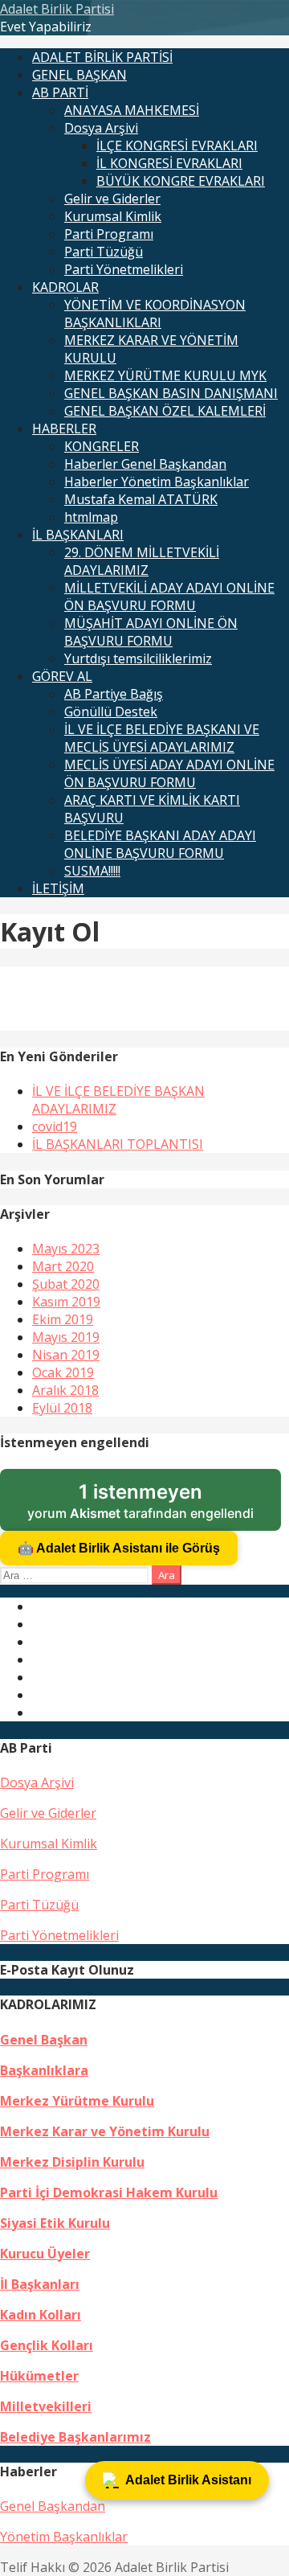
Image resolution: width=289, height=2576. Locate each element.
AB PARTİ (60, 92)
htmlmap (91, 517)
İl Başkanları (40, 2284)
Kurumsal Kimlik (113, 216)
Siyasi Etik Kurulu (55, 2223)
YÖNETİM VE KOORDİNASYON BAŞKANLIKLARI (155, 314)
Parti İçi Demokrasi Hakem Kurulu (109, 2192)
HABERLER (64, 429)
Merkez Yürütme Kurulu (77, 2101)
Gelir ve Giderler (112, 199)
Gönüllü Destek (111, 712)
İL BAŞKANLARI (78, 535)
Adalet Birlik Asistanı (188, 2480)
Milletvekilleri (46, 2406)
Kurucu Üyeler (45, 2254)
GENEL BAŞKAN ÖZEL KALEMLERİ (165, 411)
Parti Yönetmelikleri (124, 269)
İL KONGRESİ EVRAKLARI (169, 163)
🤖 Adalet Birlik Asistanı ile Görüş (119, 1548)
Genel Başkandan (53, 2506)
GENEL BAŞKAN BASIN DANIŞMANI (171, 393)
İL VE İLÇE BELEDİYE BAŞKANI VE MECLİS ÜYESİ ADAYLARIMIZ (162, 738)
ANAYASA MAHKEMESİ (132, 110)
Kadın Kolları (41, 2315)
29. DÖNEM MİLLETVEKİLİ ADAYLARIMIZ (142, 561)
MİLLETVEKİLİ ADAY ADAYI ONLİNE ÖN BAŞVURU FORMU (169, 597)
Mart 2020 (63, 1266)
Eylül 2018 (62, 1408)
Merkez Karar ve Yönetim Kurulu (105, 2131)
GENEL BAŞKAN (79, 75)
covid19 (55, 1126)
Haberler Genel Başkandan (145, 464)
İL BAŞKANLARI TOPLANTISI (118, 1144)
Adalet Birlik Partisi (57, 9)
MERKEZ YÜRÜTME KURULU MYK (165, 375)
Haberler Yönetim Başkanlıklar (157, 482)
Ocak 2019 (63, 1372)
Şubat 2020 (66, 1284)
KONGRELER (102, 446)
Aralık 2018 (65, 1390)
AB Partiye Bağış (114, 694)
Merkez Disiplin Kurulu (72, 2162)
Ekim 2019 (63, 1319)
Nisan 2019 (66, 1355)
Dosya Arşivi (101, 128)
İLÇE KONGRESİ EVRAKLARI (177, 146)
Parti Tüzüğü (104, 252)
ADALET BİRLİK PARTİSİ (102, 57)
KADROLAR (65, 287)
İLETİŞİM (58, 888)
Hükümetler (39, 2376)
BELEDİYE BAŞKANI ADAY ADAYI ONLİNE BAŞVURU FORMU (160, 844)
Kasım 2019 (66, 1302)
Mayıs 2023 (66, 1249)
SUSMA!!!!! (92, 871)
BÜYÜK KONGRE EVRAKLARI (181, 181)
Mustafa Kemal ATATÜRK (141, 499)
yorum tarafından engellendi (154, 1506)
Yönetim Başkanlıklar (64, 2537)
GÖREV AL (62, 676)
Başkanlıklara (44, 2070)
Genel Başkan (44, 2040)
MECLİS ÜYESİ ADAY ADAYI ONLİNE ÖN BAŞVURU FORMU (169, 773)
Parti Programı (109, 234)
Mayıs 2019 (66, 1337)
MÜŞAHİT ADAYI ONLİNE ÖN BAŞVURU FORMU (151, 632)
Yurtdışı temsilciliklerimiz (138, 658)
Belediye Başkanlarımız (75, 2437)
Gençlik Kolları (47, 2345)
